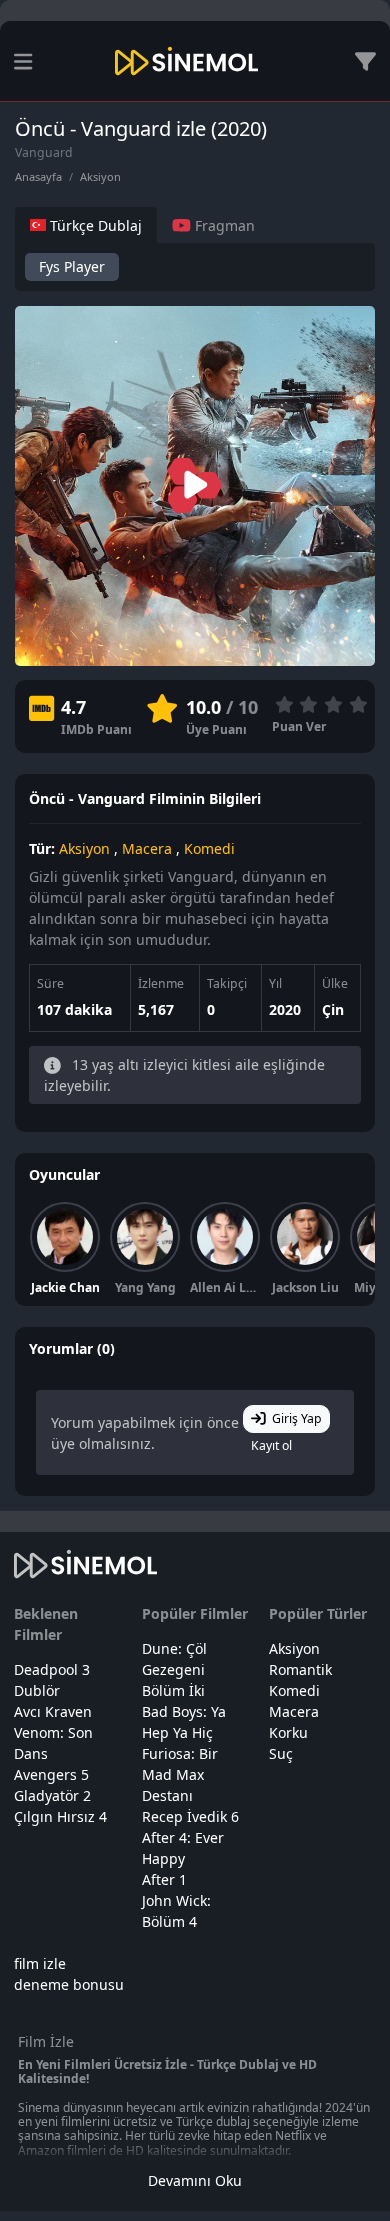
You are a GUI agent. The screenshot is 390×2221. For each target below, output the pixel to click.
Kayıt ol (271, 1445)
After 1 (164, 1879)
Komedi (209, 848)
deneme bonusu (69, 1984)
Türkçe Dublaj (94, 225)
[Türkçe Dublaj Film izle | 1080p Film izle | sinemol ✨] (186, 61)
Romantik (300, 1669)
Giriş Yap (297, 1418)
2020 (285, 1009)
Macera (147, 848)
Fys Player (72, 266)
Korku (288, 1732)
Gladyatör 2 (52, 1795)
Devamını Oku (195, 2180)
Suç (281, 1753)
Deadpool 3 (52, 1669)
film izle (40, 1963)
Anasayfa (38, 176)
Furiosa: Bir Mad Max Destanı (180, 1774)
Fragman (223, 225)
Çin (333, 1009)
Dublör (37, 1690)
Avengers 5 (51, 1774)
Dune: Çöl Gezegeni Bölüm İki (174, 1669)
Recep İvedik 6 (190, 1816)
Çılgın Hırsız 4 (60, 1816)
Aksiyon (100, 176)
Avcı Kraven (53, 1711)
